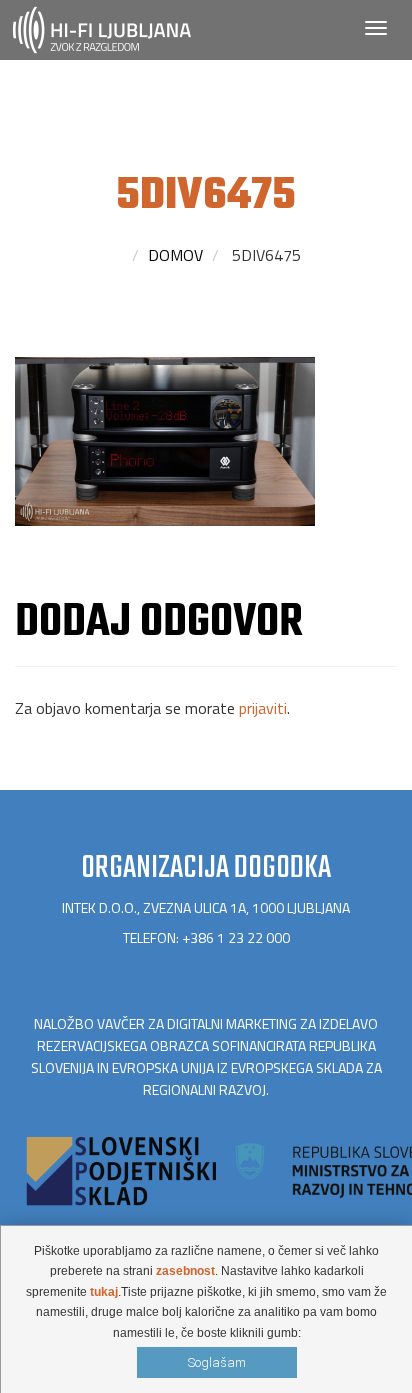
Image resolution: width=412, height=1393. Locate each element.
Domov (175, 255)
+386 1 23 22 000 (236, 937)
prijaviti (263, 708)
